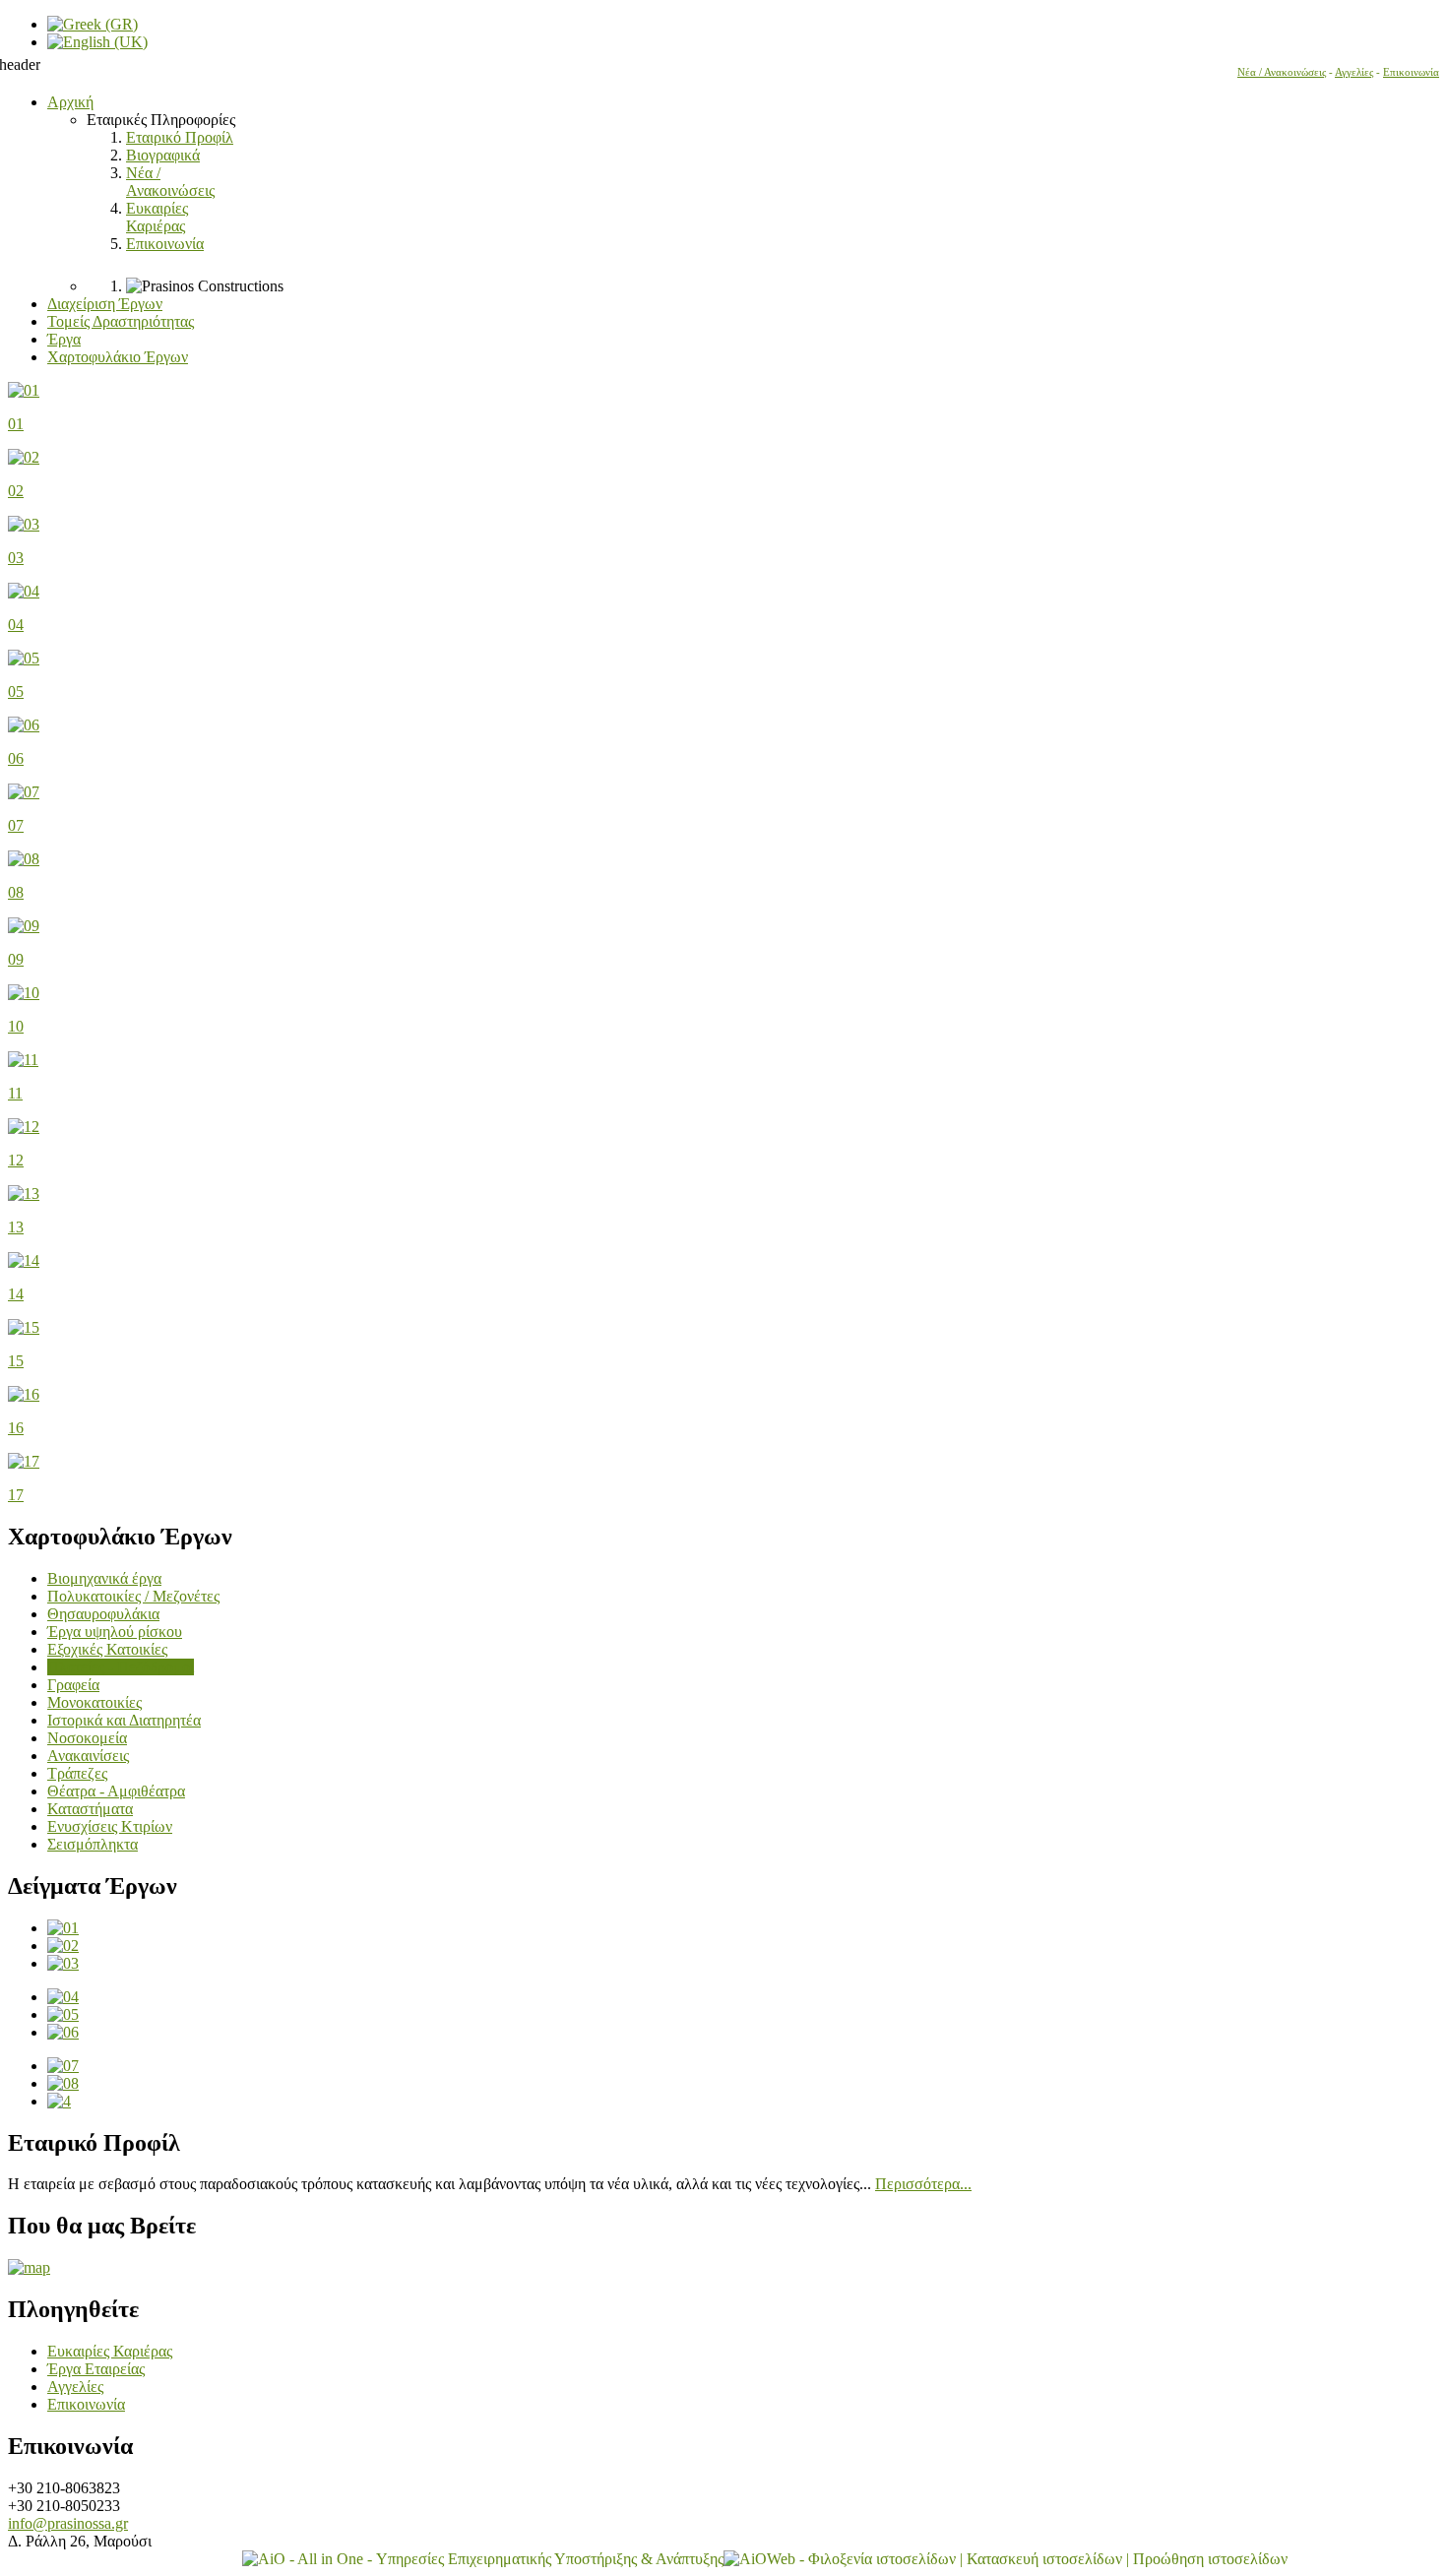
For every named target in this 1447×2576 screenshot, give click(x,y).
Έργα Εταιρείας (96, 2369)
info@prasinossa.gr (68, 2523)
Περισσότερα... (923, 2184)
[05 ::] (63, 2014)
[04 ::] (63, 1997)
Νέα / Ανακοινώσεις (1282, 72)
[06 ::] (63, 2032)
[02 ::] (63, 1946)
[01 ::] (63, 1928)
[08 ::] (63, 2083)
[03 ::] (63, 1963)
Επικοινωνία (1411, 72)
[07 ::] (63, 2066)
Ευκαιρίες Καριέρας (110, 2351)
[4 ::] (59, 2101)
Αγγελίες (1354, 72)
